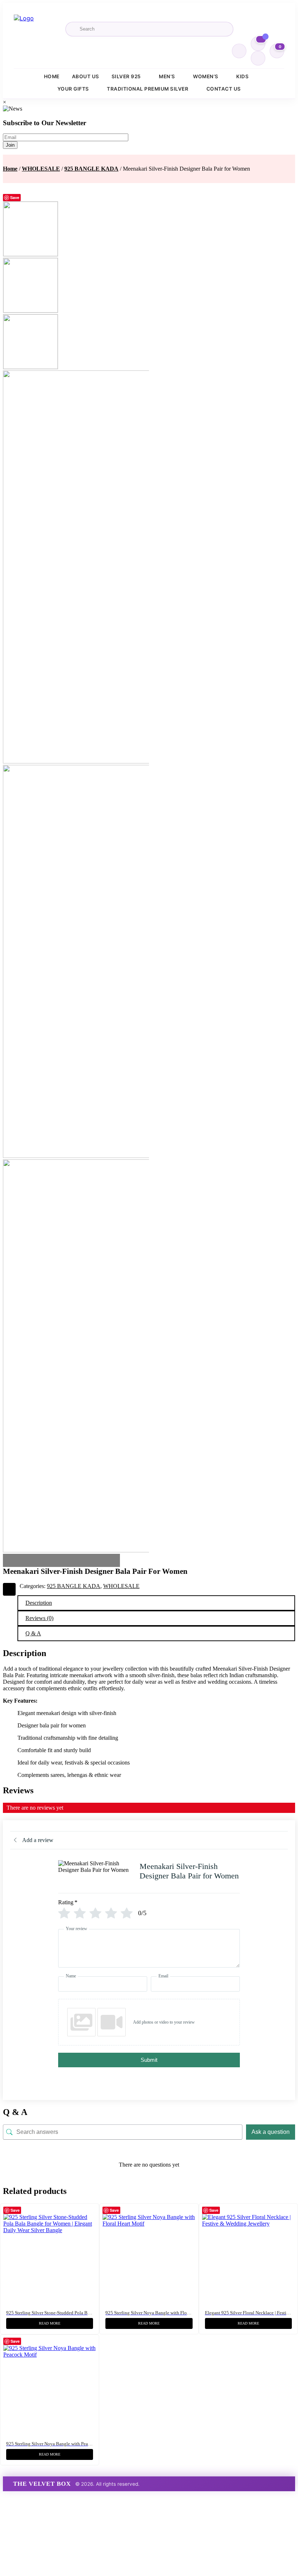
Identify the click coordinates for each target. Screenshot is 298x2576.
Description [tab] (39, 1603)
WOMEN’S (206, 76)
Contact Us (224, 89)
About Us (86, 76)
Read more (50, 2323)
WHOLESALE (41, 169)
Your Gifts (73, 89)
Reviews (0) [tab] (39, 1618)
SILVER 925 (126, 76)
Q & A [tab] (33, 1633)
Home (52, 76)
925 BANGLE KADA (91, 169)
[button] (92, 2211)
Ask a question (271, 2132)
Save (15, 197)
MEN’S (167, 76)
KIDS (242, 76)
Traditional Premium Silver (148, 89)
